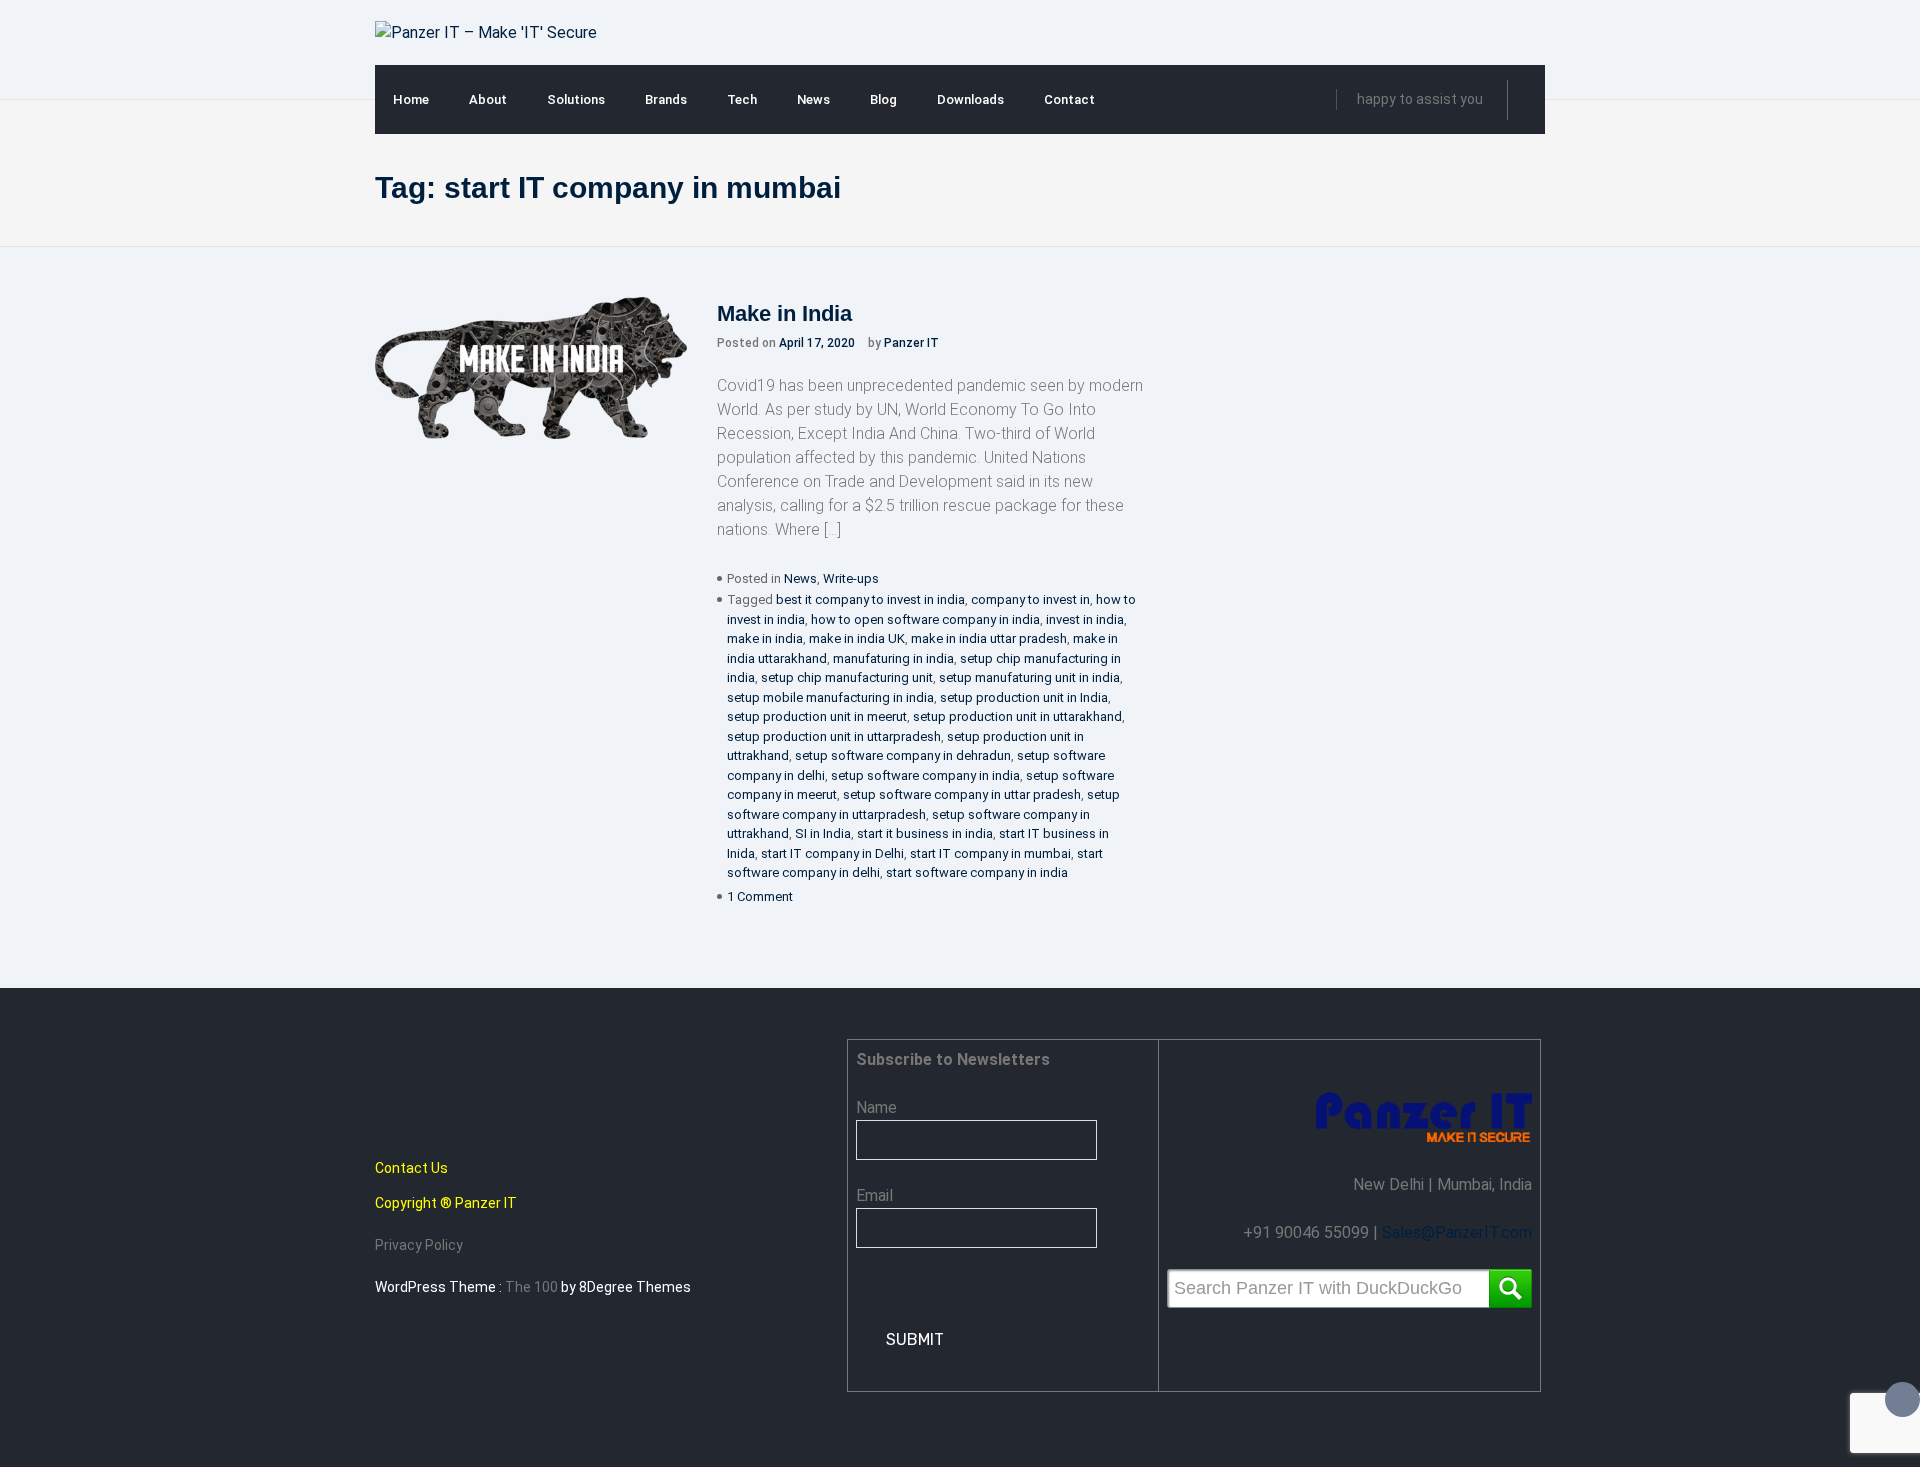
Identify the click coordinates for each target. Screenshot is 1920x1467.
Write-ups (851, 578)
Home (411, 99)
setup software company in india (925, 775)
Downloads (970, 99)
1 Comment (760, 896)
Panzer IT (911, 343)
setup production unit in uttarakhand (1017, 716)
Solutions (576, 99)
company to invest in (1030, 599)
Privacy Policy (419, 1245)
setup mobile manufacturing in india (830, 697)
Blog (883, 99)
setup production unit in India (1024, 697)
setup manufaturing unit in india (1029, 677)
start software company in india (977, 872)
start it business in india (925, 833)
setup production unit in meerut (817, 716)
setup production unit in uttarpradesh (834, 736)
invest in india (1085, 619)
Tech (742, 99)
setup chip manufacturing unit (847, 677)
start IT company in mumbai (990, 853)
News (813, 99)
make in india (765, 638)
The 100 (533, 1287)
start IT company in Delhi (832, 853)
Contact (1069, 99)
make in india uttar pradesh (989, 638)
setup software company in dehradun (903, 755)
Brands (666, 99)
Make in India (784, 313)
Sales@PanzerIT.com (1457, 1232)
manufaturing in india (893, 658)
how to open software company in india (925, 619)
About (488, 99)
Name (876, 1107)
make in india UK (857, 638)
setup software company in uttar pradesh (962, 794)
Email (874, 1195)
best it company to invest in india (870, 599)
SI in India (823, 833)
